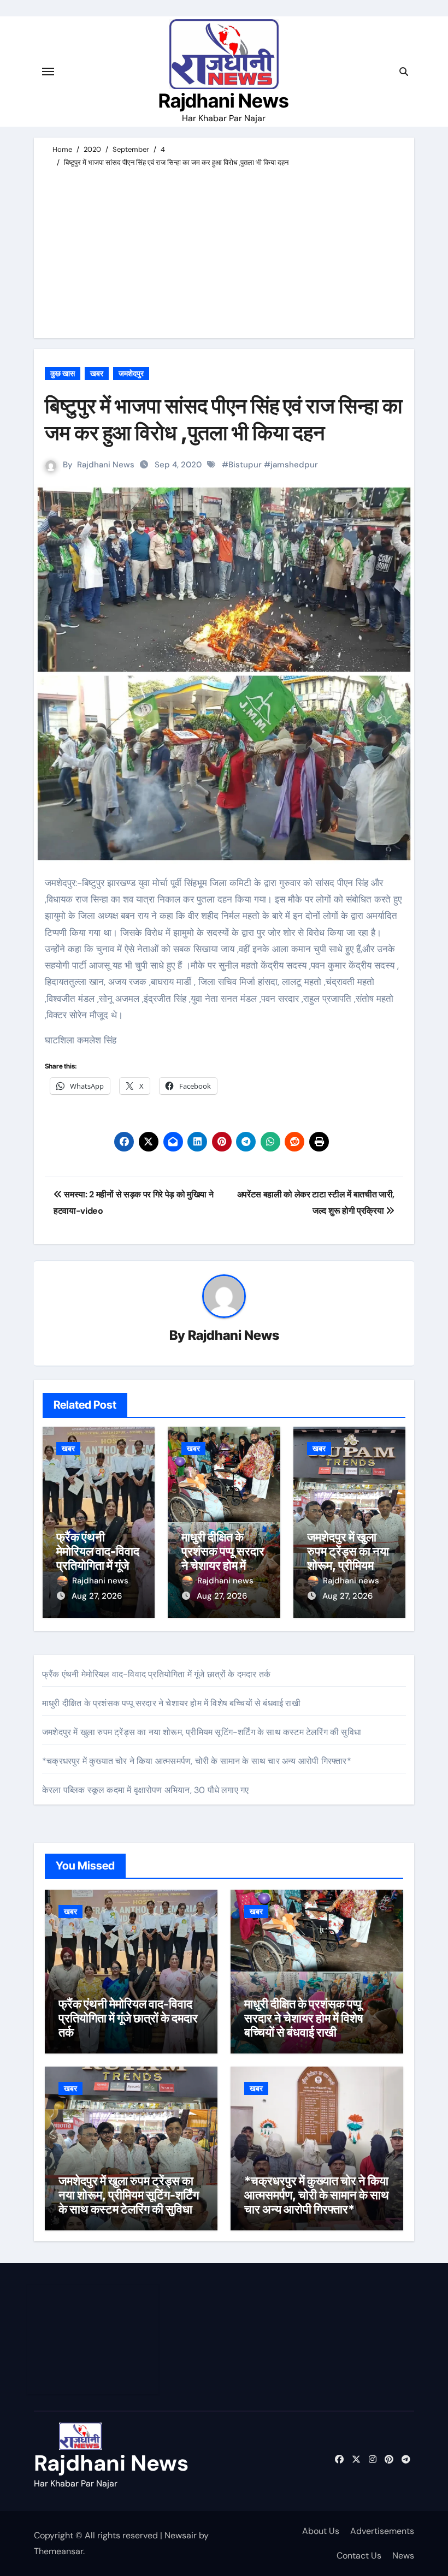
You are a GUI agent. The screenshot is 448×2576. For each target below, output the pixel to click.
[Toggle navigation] (48, 72)
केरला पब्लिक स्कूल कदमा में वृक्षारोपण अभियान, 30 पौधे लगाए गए (145, 1790)
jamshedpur (294, 465)
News (403, 2556)
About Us (321, 2531)
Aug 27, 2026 (97, 1596)
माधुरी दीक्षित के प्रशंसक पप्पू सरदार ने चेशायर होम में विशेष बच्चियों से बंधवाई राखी (223, 1566)
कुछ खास (63, 373)
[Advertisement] (226, 251)
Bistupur (245, 465)
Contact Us (359, 2556)
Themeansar (58, 2551)
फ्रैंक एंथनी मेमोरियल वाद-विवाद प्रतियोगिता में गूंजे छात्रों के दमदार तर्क (98, 1559)
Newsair (181, 2535)
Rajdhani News (224, 100)
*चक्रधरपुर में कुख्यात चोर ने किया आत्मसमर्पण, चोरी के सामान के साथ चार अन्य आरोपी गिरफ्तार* (197, 1761)
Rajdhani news (100, 1581)
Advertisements (382, 2531)
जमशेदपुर (131, 373)
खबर (97, 373)
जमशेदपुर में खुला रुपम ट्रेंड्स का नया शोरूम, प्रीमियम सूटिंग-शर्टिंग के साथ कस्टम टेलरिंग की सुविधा (202, 1732)
